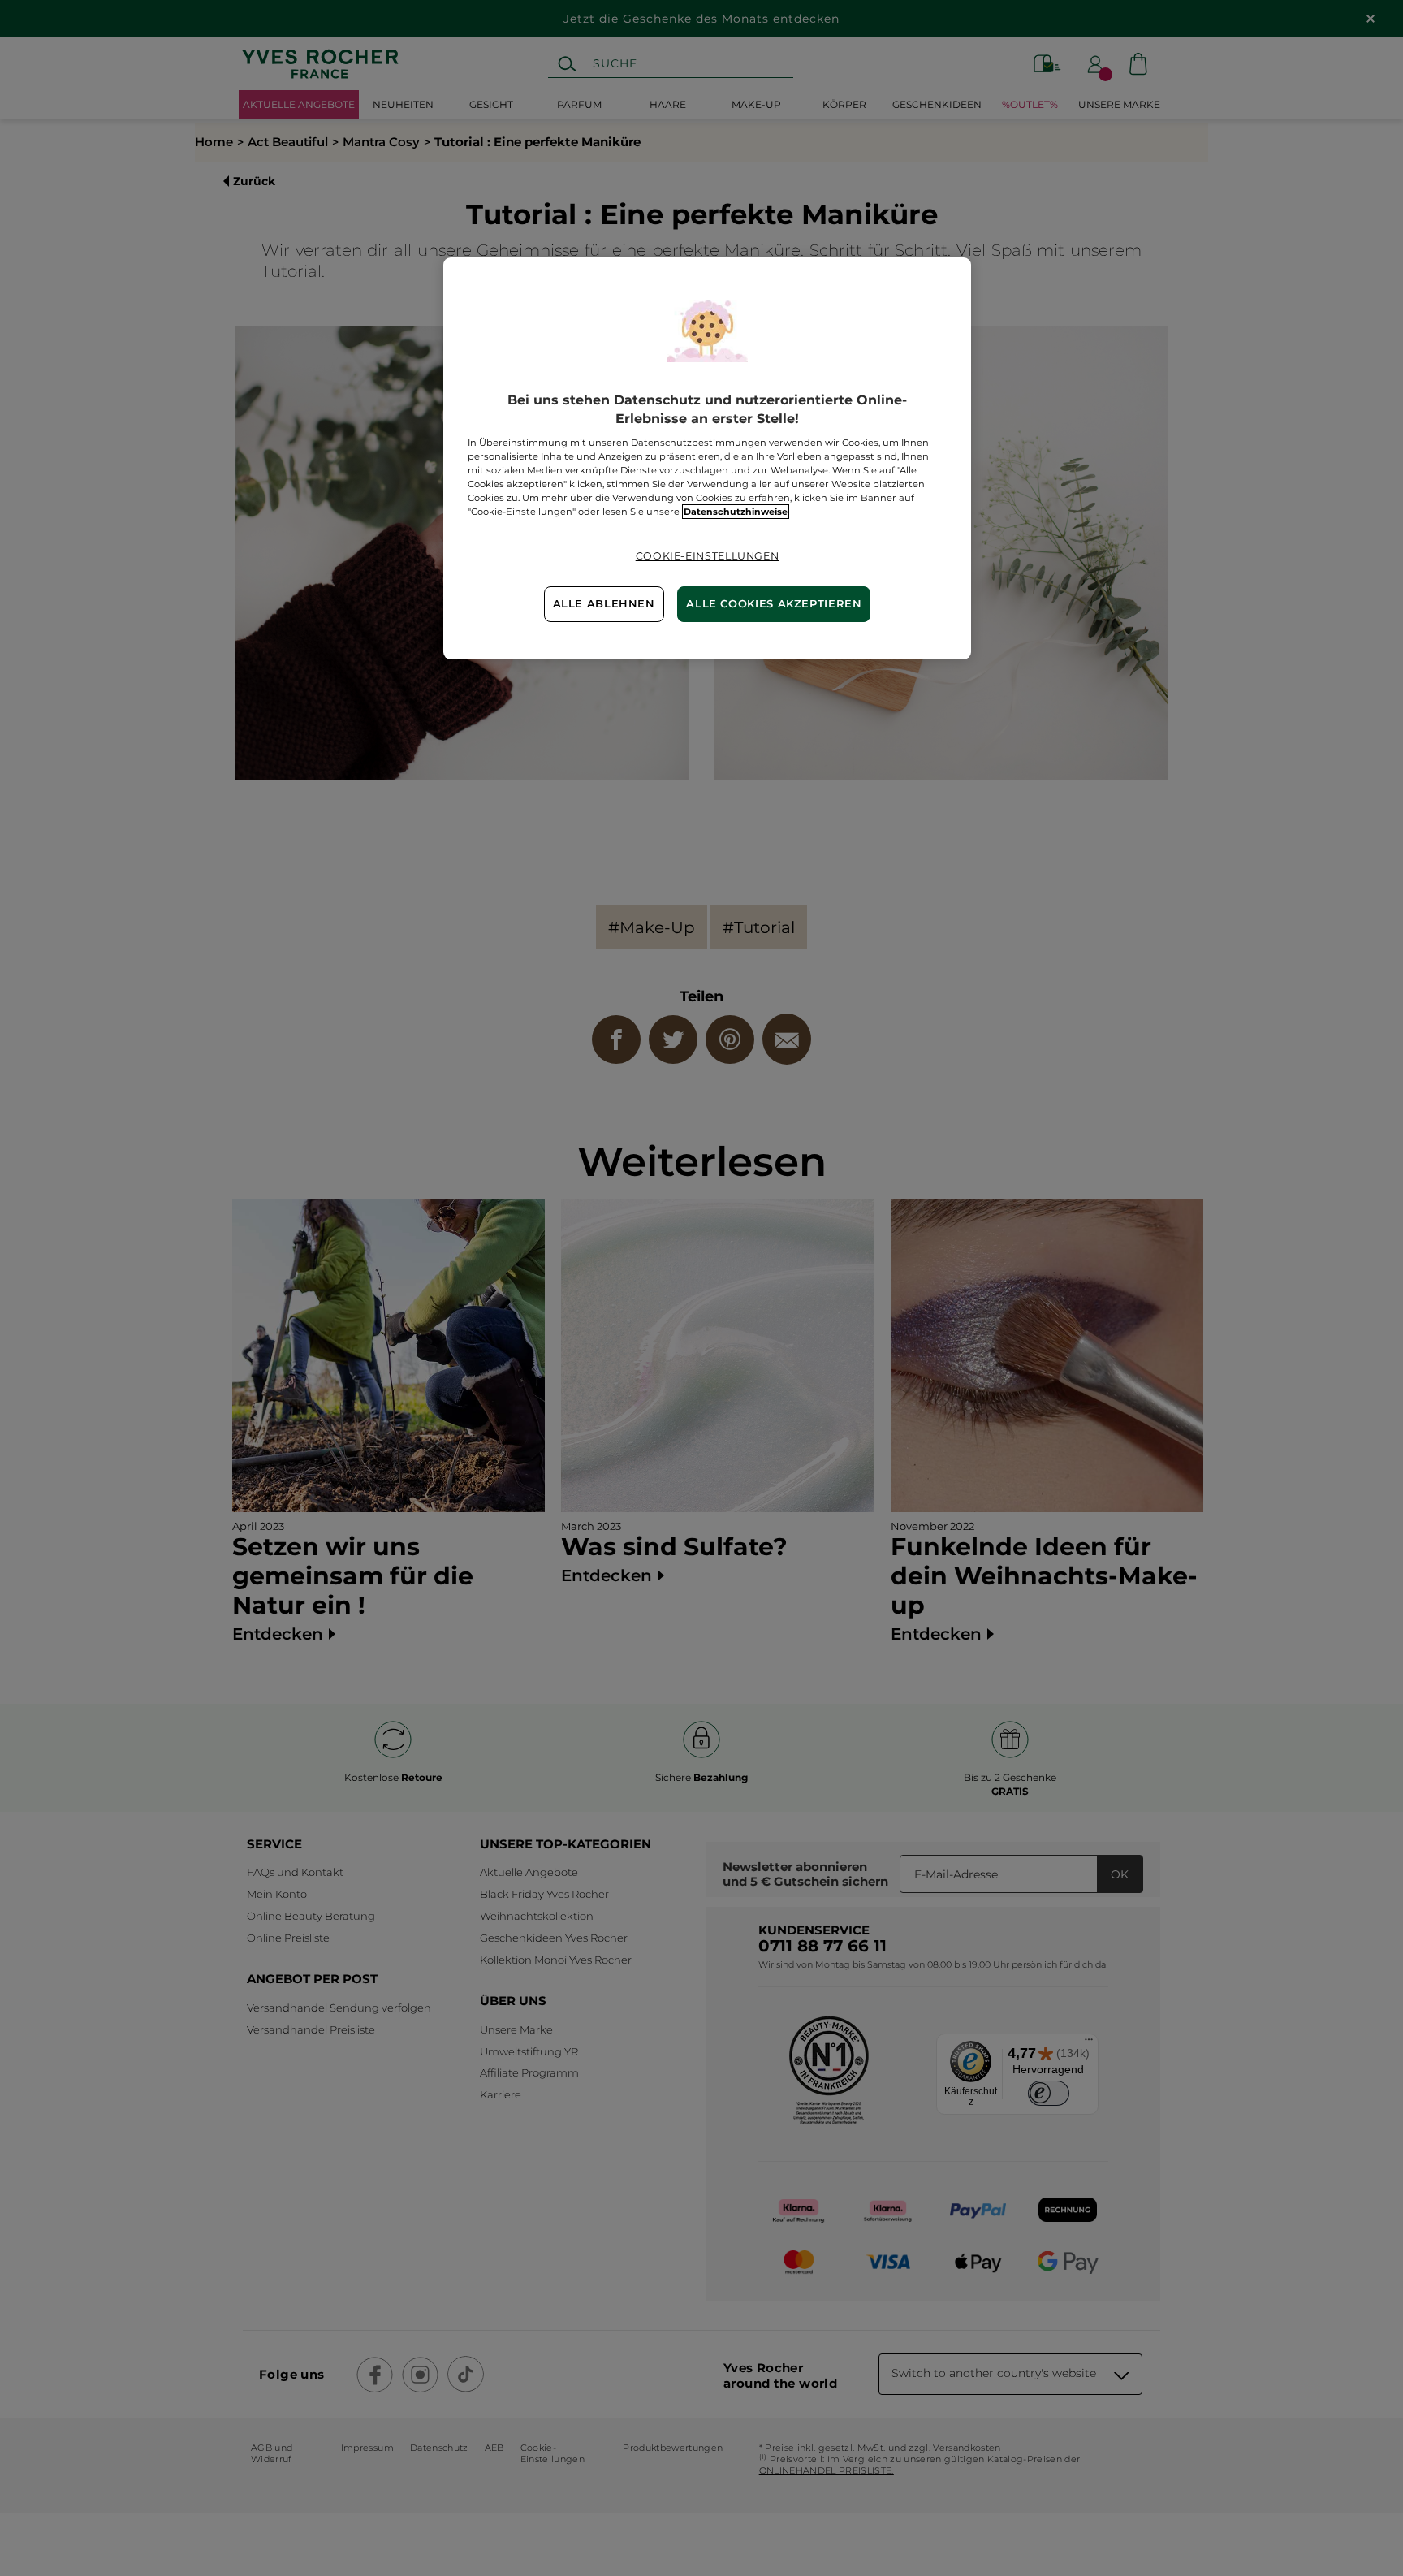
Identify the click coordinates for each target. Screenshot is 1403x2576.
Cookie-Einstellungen (708, 556)
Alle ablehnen (604, 604)
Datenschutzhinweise (736, 512)
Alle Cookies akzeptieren (774, 604)
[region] (707, 458)
